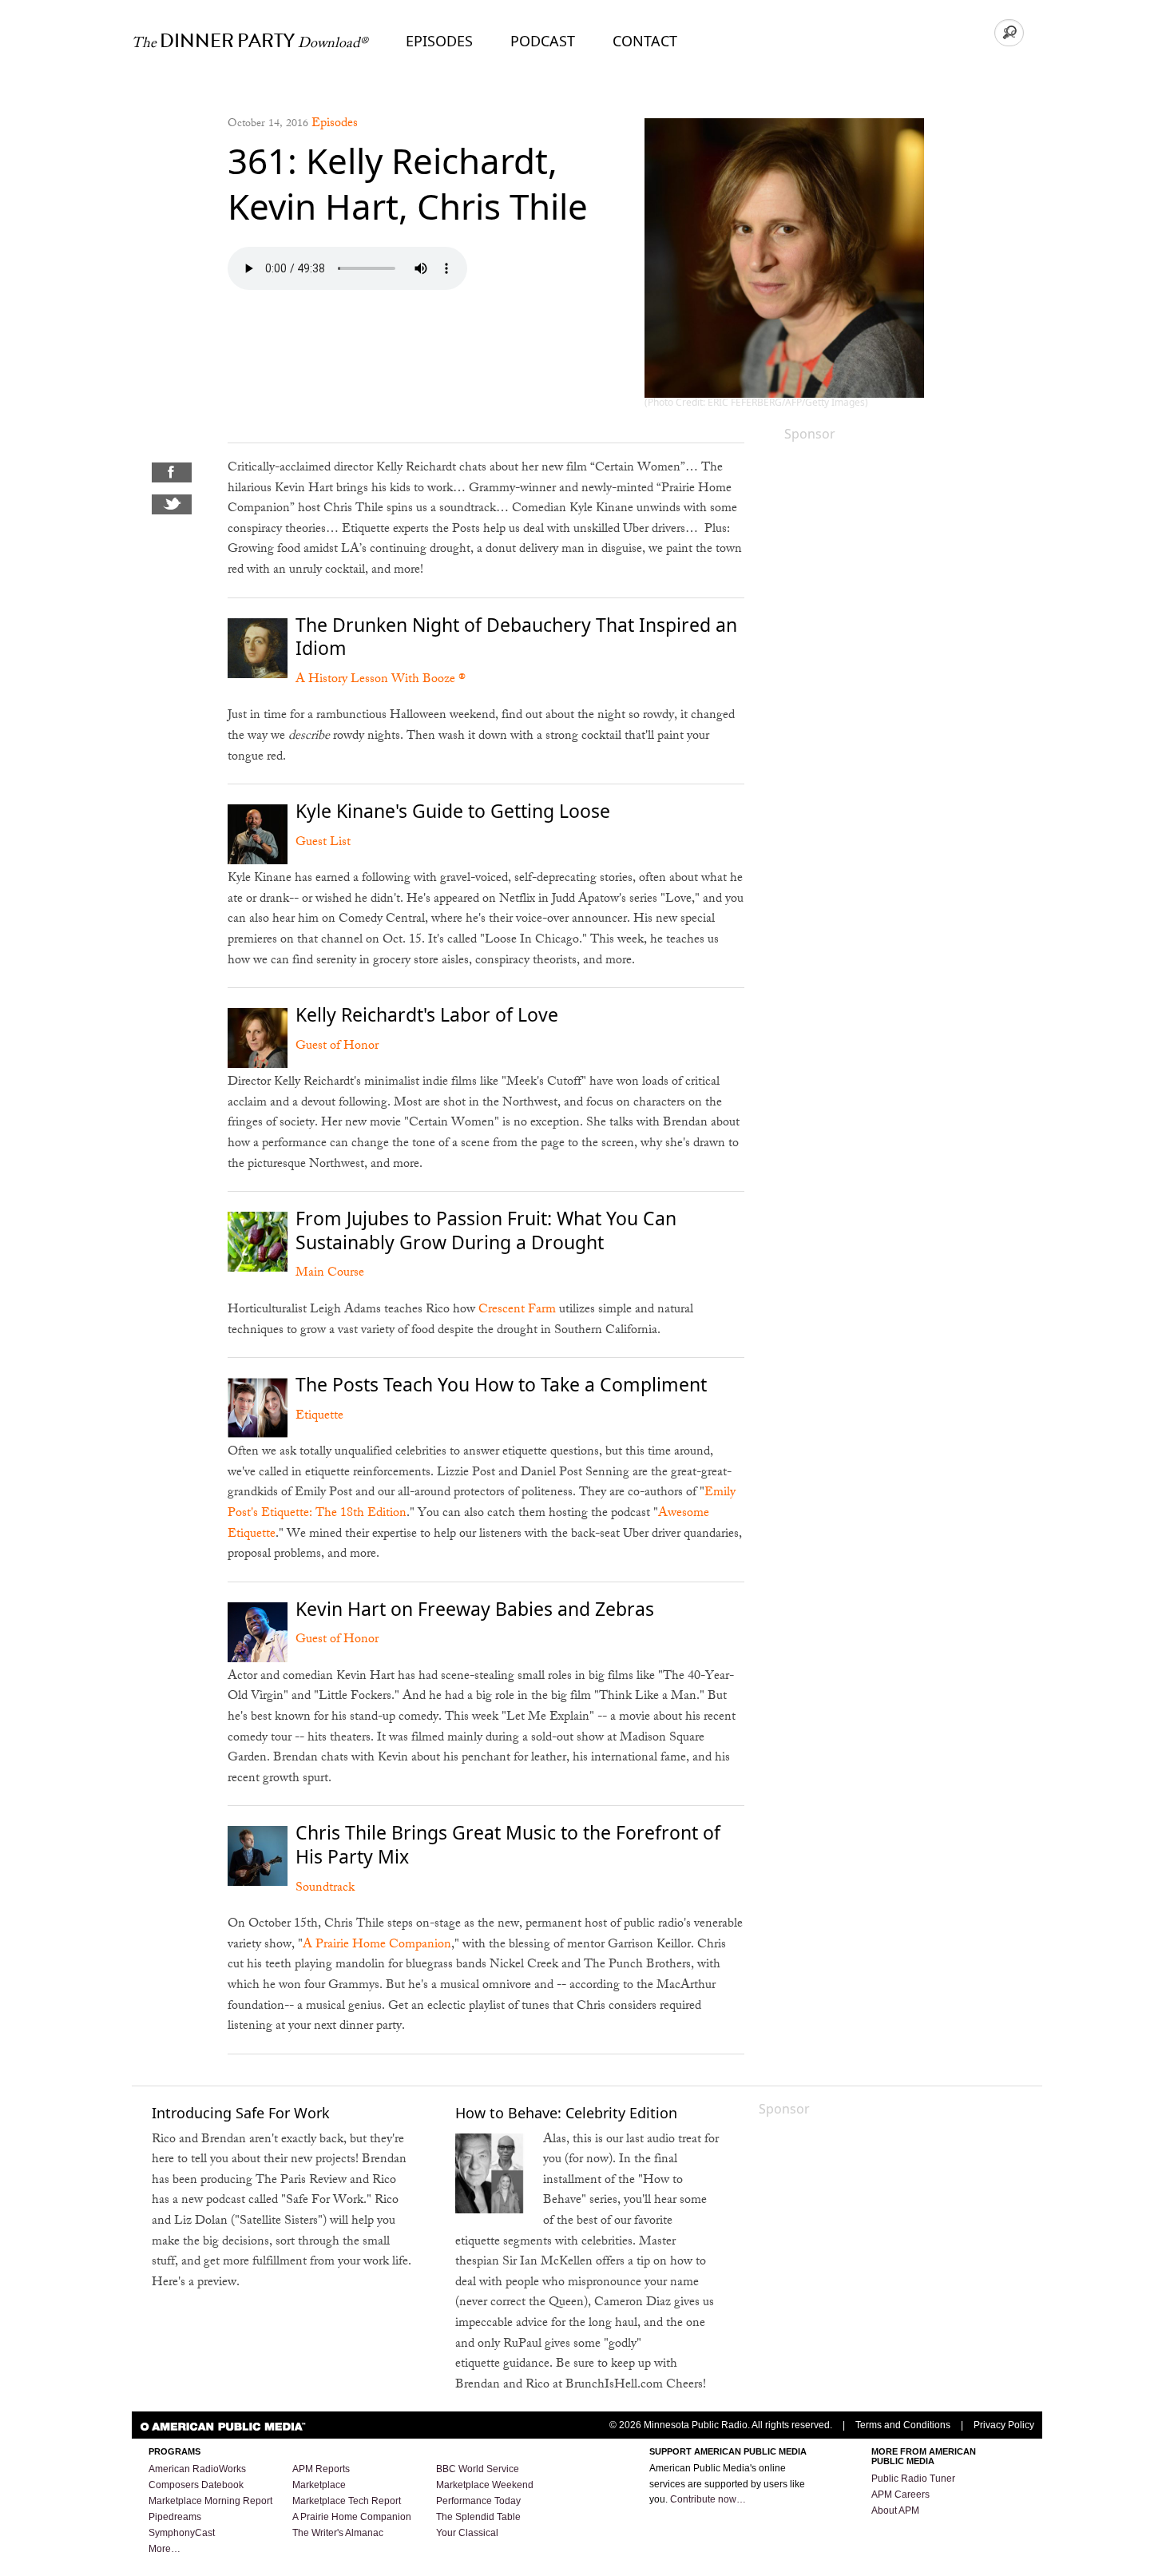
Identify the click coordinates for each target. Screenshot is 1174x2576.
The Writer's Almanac (338, 2533)
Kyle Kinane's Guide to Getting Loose (453, 811)
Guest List (323, 843)
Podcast (543, 41)
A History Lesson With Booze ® (381, 680)
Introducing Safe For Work (241, 2113)
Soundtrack (325, 1889)
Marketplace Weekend (485, 2485)
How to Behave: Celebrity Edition (566, 2113)
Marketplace (319, 2485)
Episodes (439, 41)
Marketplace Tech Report (347, 2501)
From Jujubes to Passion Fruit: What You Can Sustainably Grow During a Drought (486, 1230)
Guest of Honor (337, 1047)
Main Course (330, 1274)
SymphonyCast (182, 2533)
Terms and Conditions (903, 2425)
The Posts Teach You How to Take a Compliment (501, 1384)
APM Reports (321, 2469)
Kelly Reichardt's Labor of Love (427, 1014)
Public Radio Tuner (913, 2479)
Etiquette (319, 1417)
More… (165, 2549)
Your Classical (467, 2533)
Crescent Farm (517, 1310)
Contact (645, 41)
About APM (895, 2511)
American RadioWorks (197, 2469)
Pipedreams (175, 2517)
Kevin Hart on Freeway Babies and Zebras (475, 1609)
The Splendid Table (478, 2517)
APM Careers (900, 2495)
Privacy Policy (1004, 2425)
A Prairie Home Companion (377, 1945)
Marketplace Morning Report (210, 2501)
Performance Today (478, 2501)
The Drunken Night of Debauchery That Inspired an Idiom (516, 637)
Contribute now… (708, 2499)
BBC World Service (478, 2469)
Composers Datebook (196, 2485)
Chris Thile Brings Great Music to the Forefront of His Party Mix (508, 1844)
